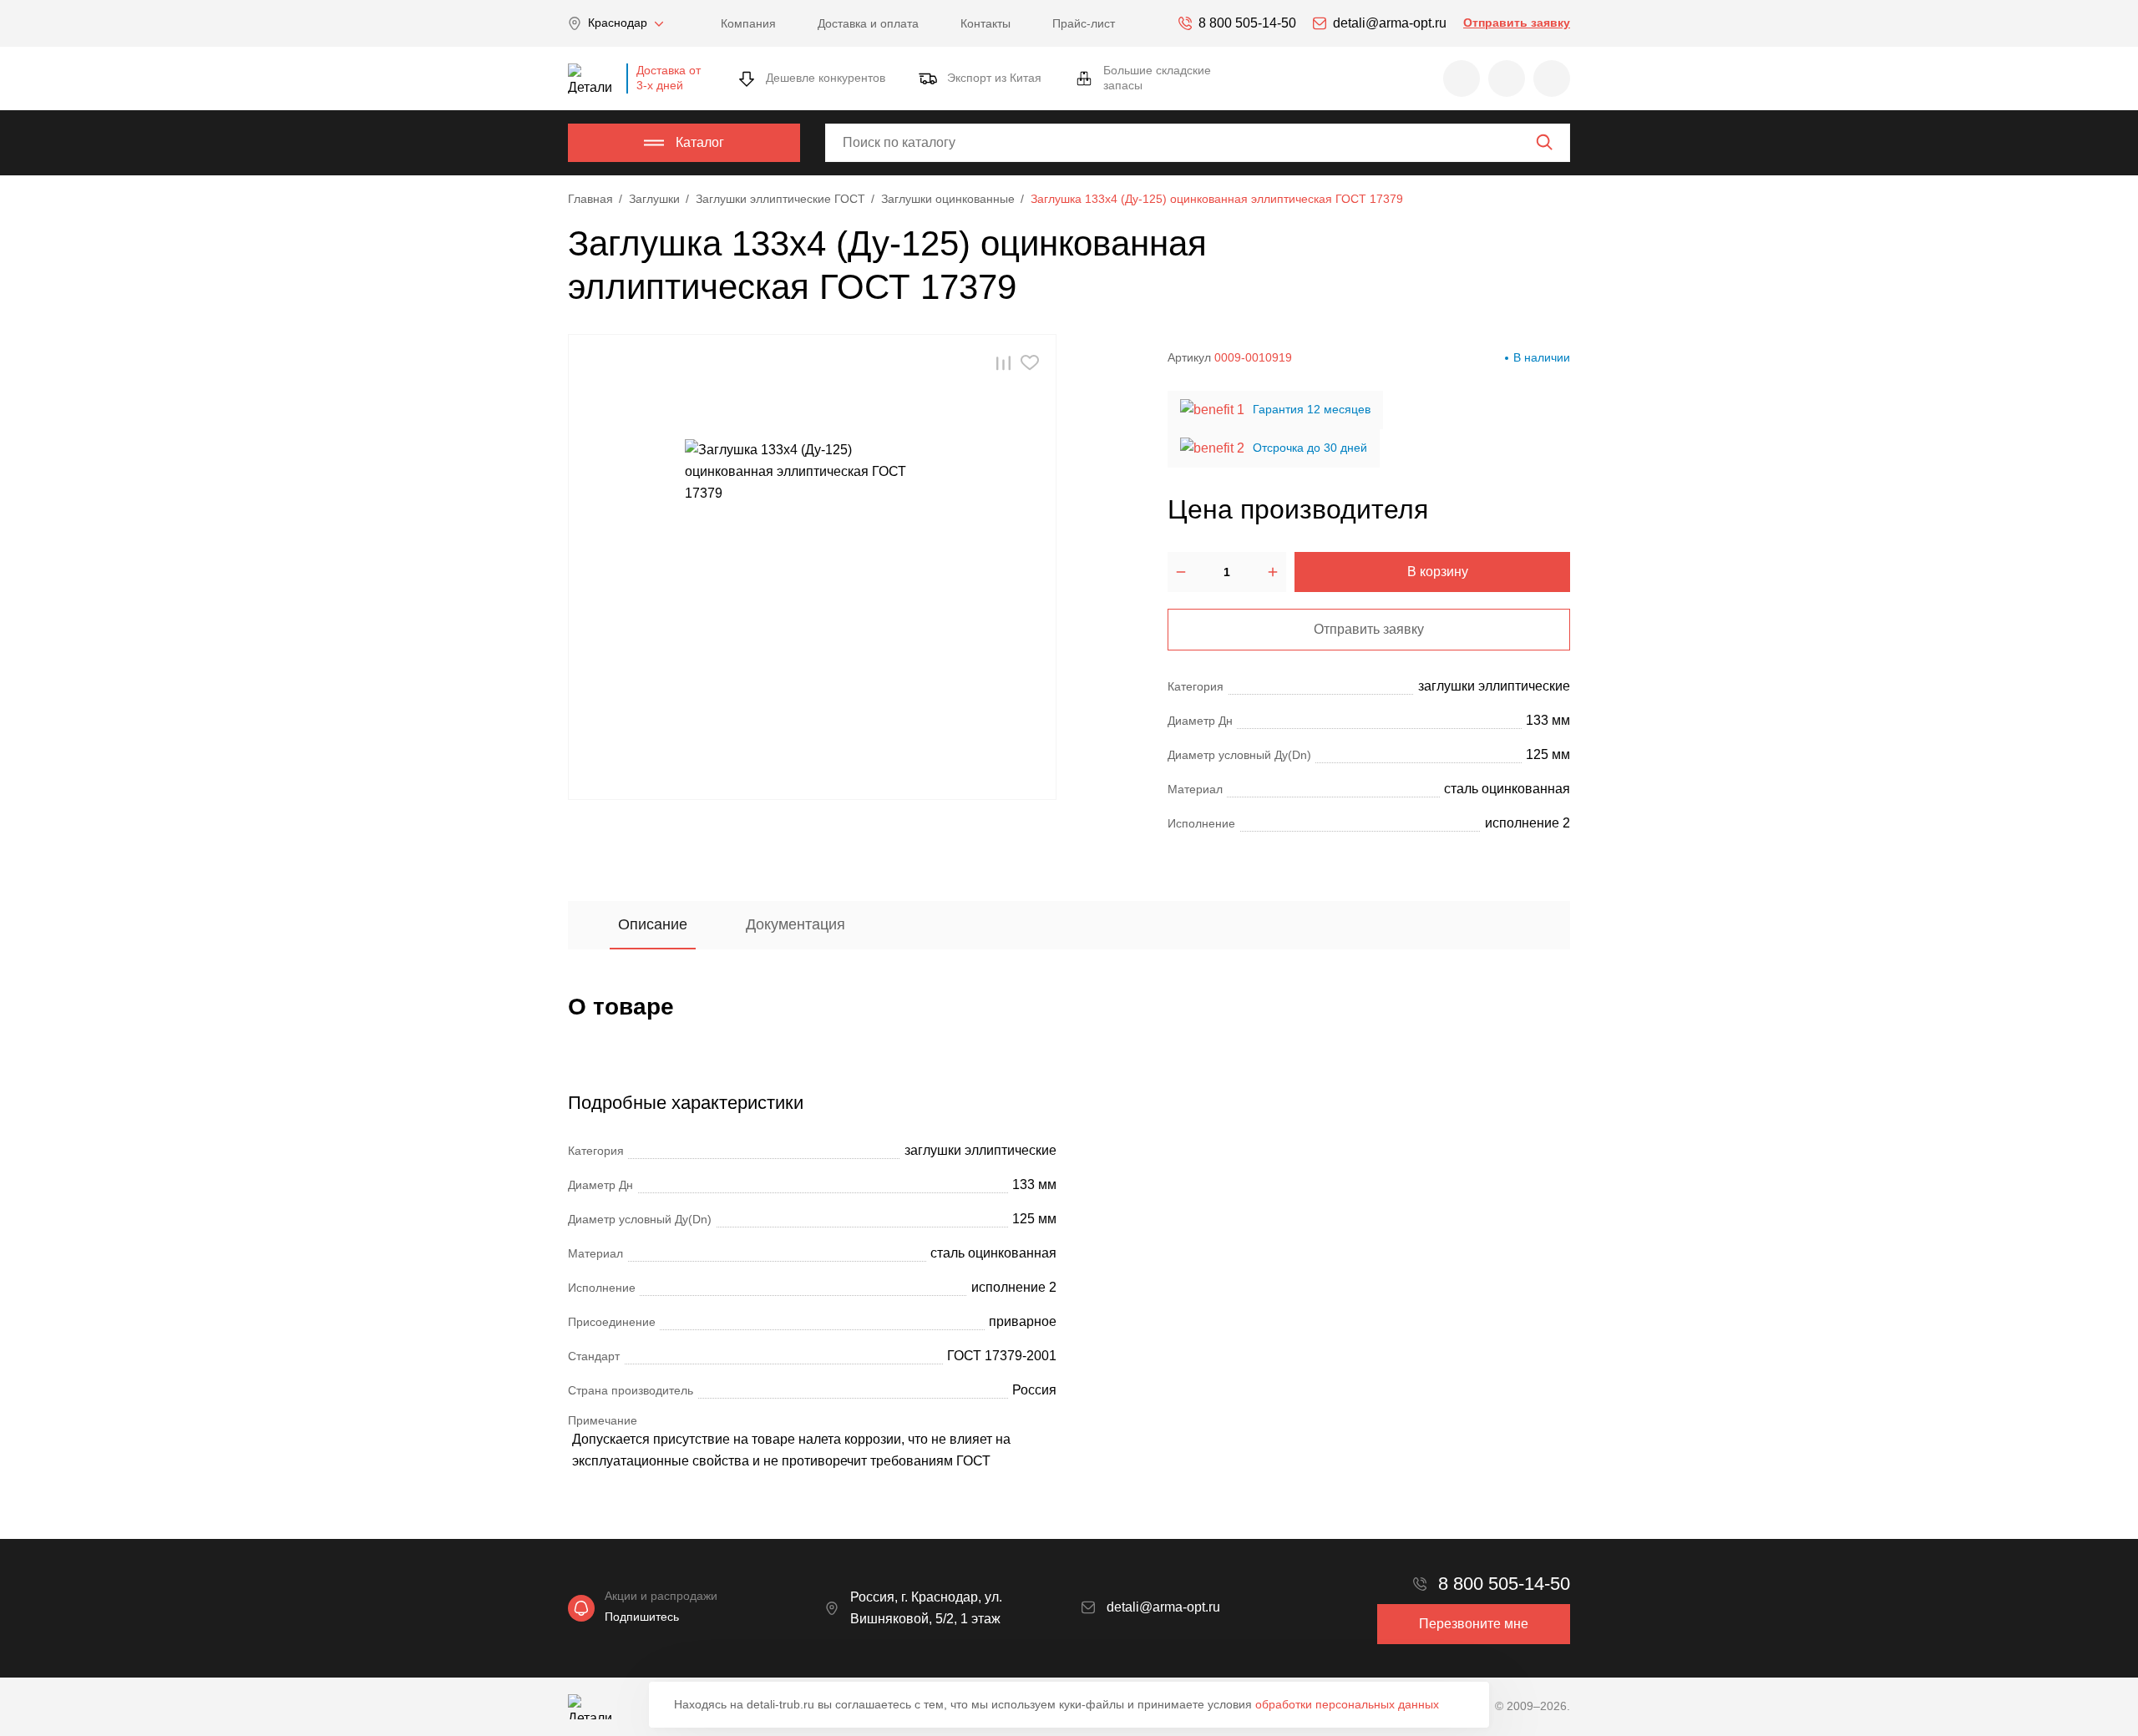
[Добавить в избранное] (1030, 363)
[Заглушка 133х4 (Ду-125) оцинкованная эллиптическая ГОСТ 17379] (813, 567)
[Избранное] (1462, 78)
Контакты (985, 23)
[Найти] (1544, 142)
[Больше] (1273, 572)
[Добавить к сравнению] (1003, 363)
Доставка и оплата (868, 23)
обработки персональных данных (1347, 1704)
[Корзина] (1552, 78)
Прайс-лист (1084, 23)
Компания (748, 23)
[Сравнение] (1507, 78)
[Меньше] (1181, 572)
